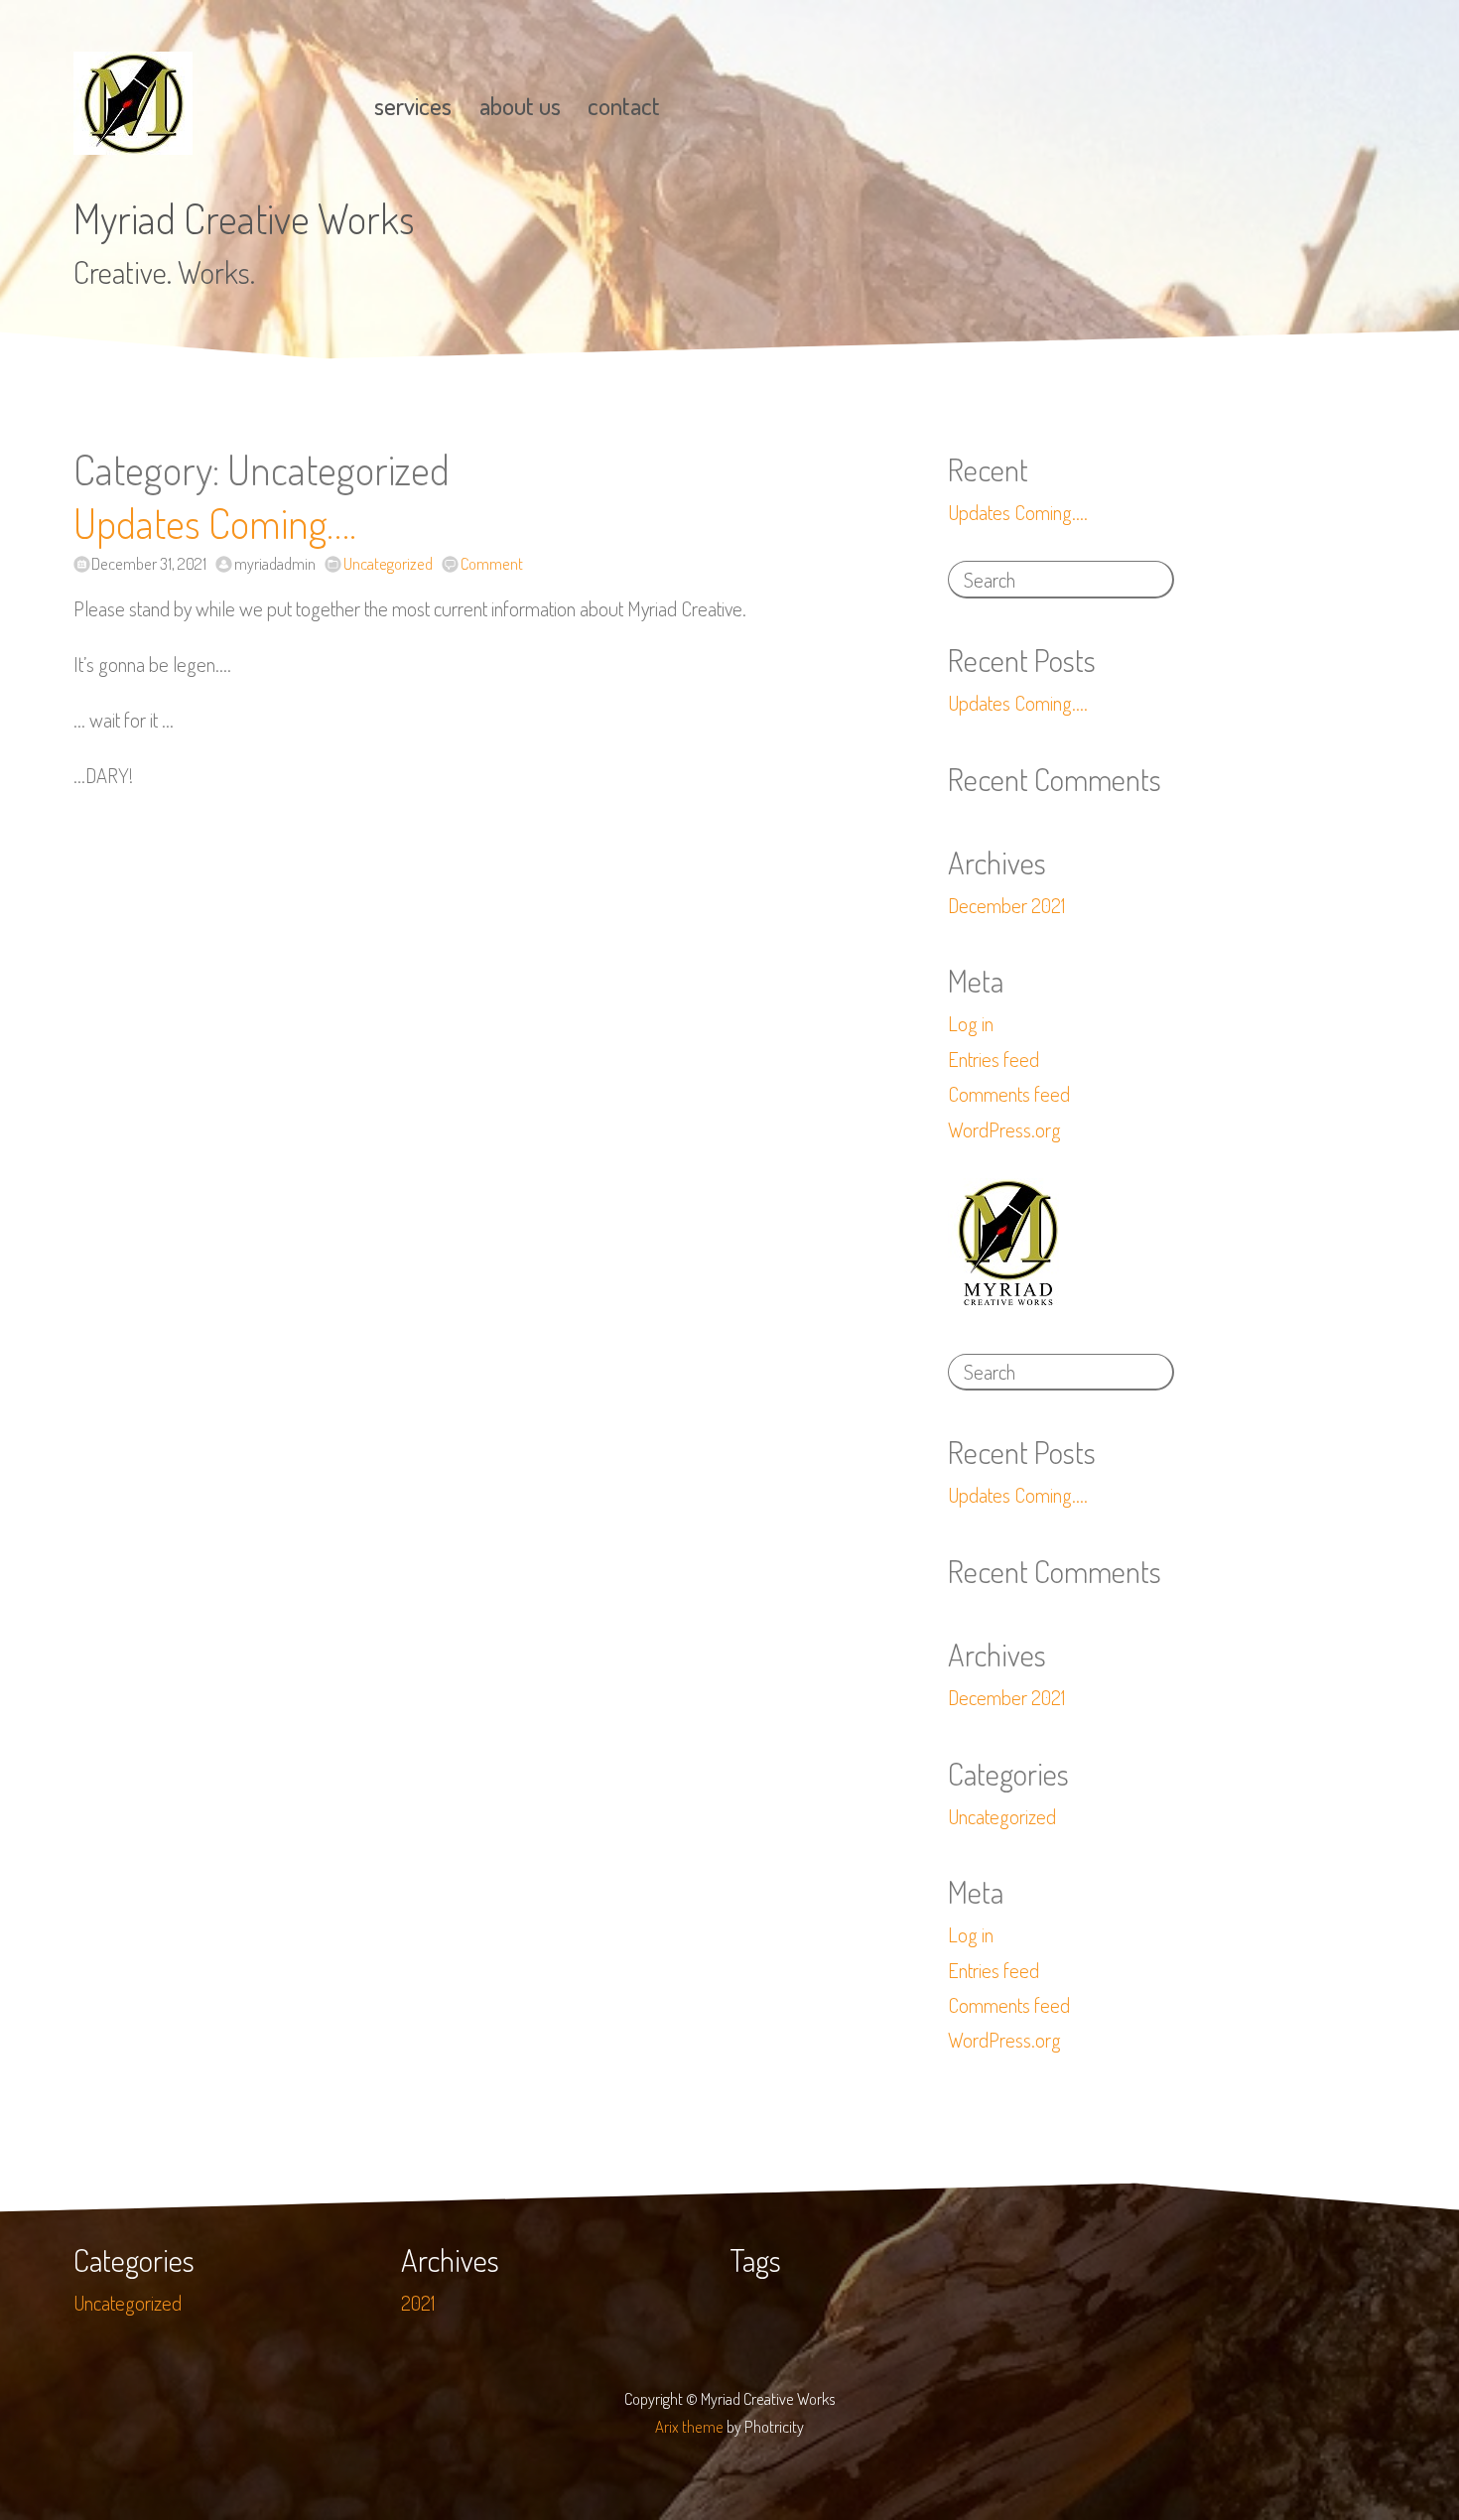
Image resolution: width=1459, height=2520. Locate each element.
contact (624, 106)
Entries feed (994, 1059)
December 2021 (1006, 905)
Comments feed (1009, 1094)
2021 (418, 2303)
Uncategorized (388, 563)
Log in (971, 1023)
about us (520, 106)
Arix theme (689, 2426)
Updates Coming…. (215, 523)
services (413, 106)
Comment (491, 563)
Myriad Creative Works (244, 218)
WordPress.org (1004, 1129)
